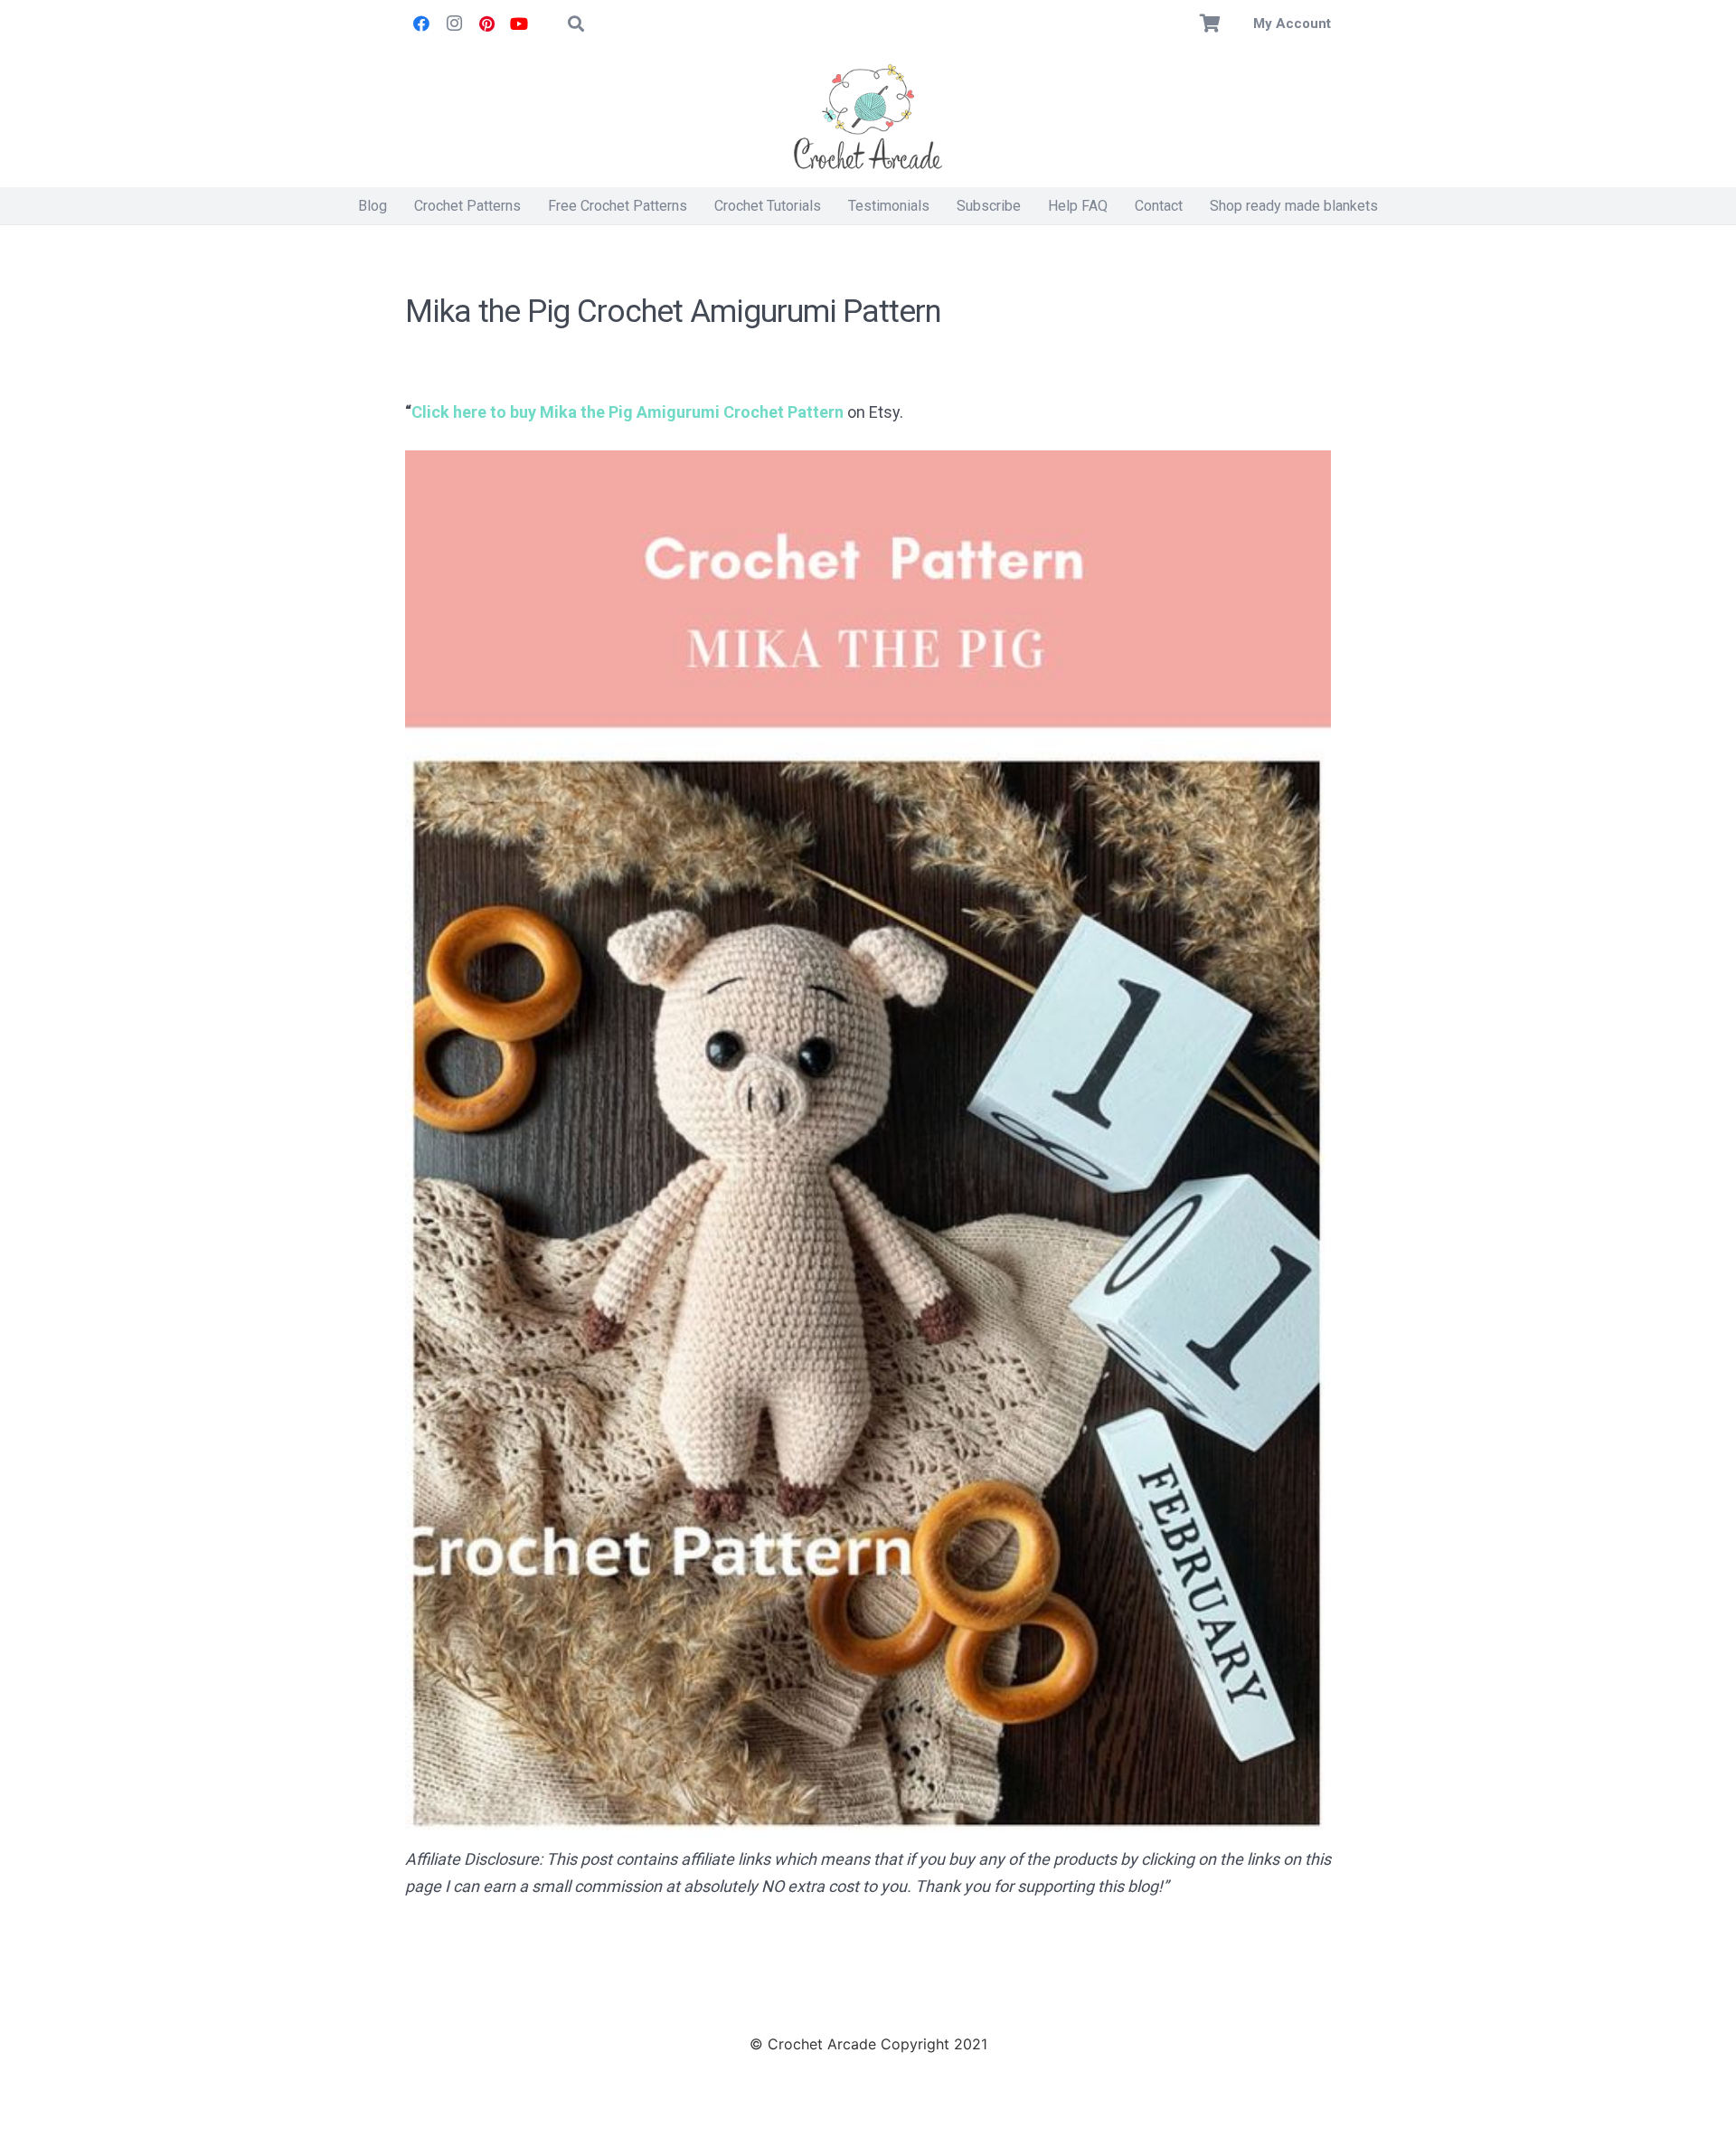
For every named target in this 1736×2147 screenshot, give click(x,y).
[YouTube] (519, 24)
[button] (576, 24)
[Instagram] (454, 24)
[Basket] (1211, 24)
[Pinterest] (486, 24)
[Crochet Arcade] (868, 118)
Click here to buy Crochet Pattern (627, 412)
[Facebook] (421, 24)
